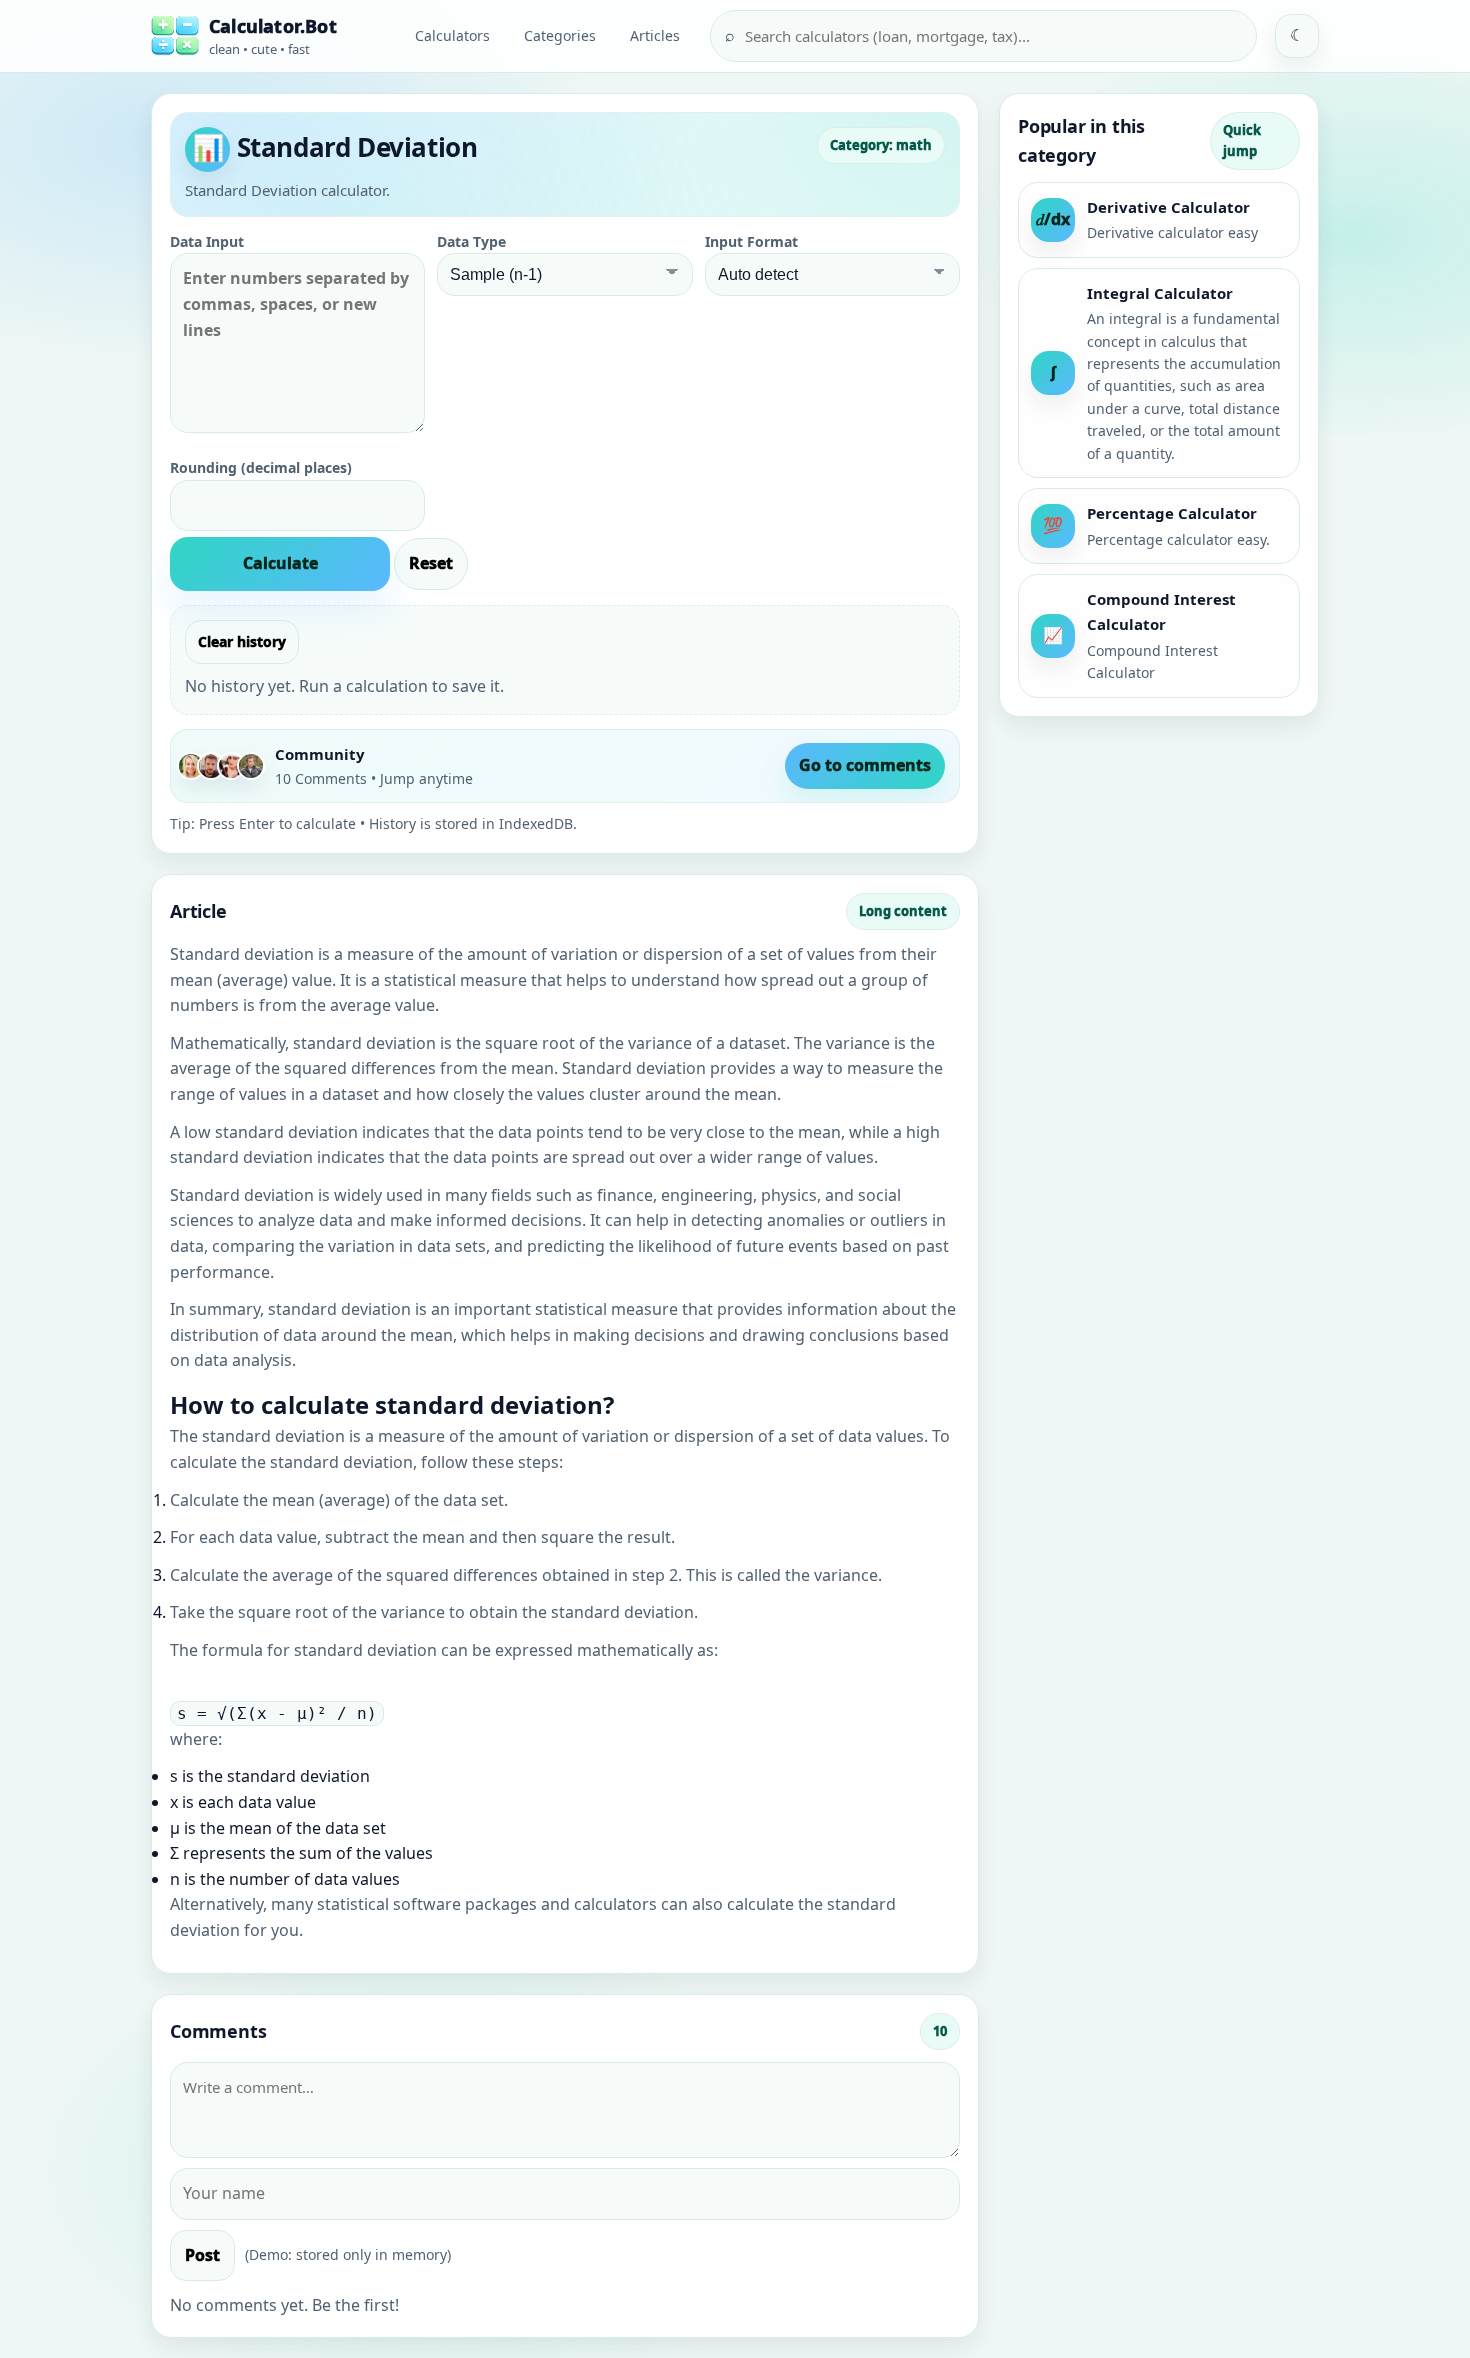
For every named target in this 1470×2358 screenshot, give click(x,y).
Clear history (242, 641)
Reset (431, 563)
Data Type (471, 241)
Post (202, 2255)
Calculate (280, 563)
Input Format (751, 241)
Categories (560, 35)
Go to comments (865, 765)
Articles (655, 35)
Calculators (452, 35)
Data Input (207, 241)
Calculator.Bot (273, 26)
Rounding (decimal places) (261, 467)
